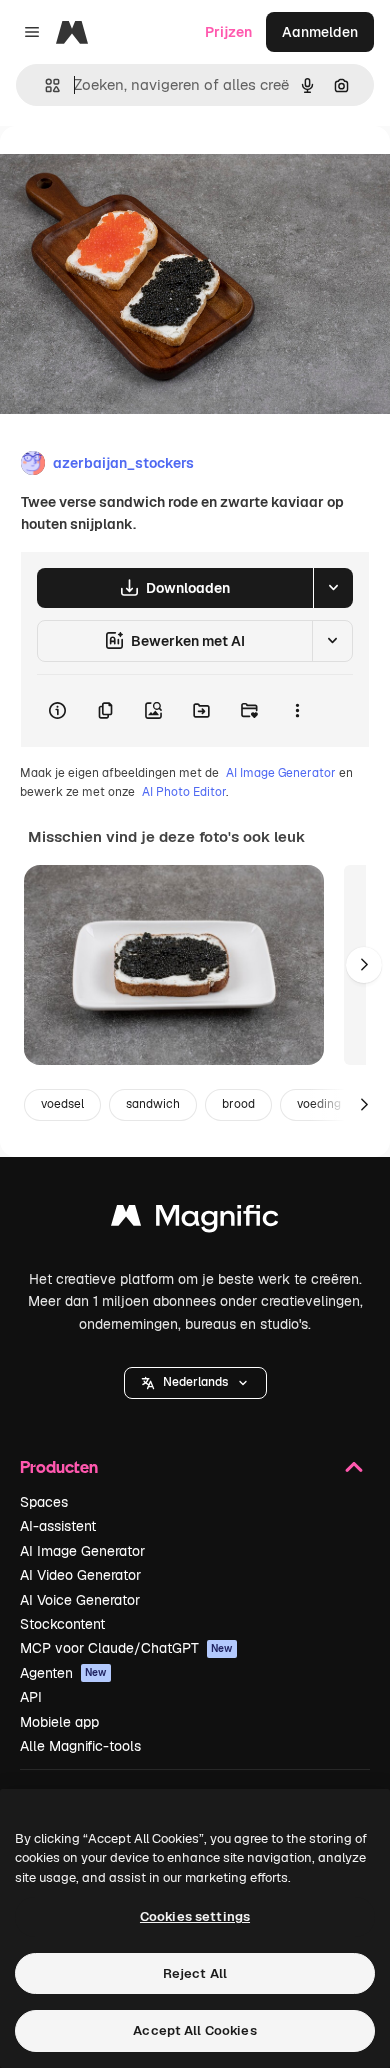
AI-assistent (58, 1526)
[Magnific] (195, 1220)
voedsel (62, 1104)
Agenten (63, 1673)
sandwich (153, 1104)
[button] (195, 1383)
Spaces (44, 1502)
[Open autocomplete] (44, 85)
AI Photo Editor (184, 792)
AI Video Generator (80, 1575)
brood (238, 1104)
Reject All (195, 1973)
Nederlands (195, 1382)
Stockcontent (62, 1624)
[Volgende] (364, 965)
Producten (59, 1466)
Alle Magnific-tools (80, 1746)
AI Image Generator (281, 773)
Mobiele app (59, 1722)
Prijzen (228, 32)
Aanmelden (320, 32)
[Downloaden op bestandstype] (333, 588)
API (31, 1697)
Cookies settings (195, 1916)
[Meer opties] (297, 711)
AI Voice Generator (80, 1600)
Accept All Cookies (194, 2030)
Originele (131, 171)
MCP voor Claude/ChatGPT (126, 1648)
